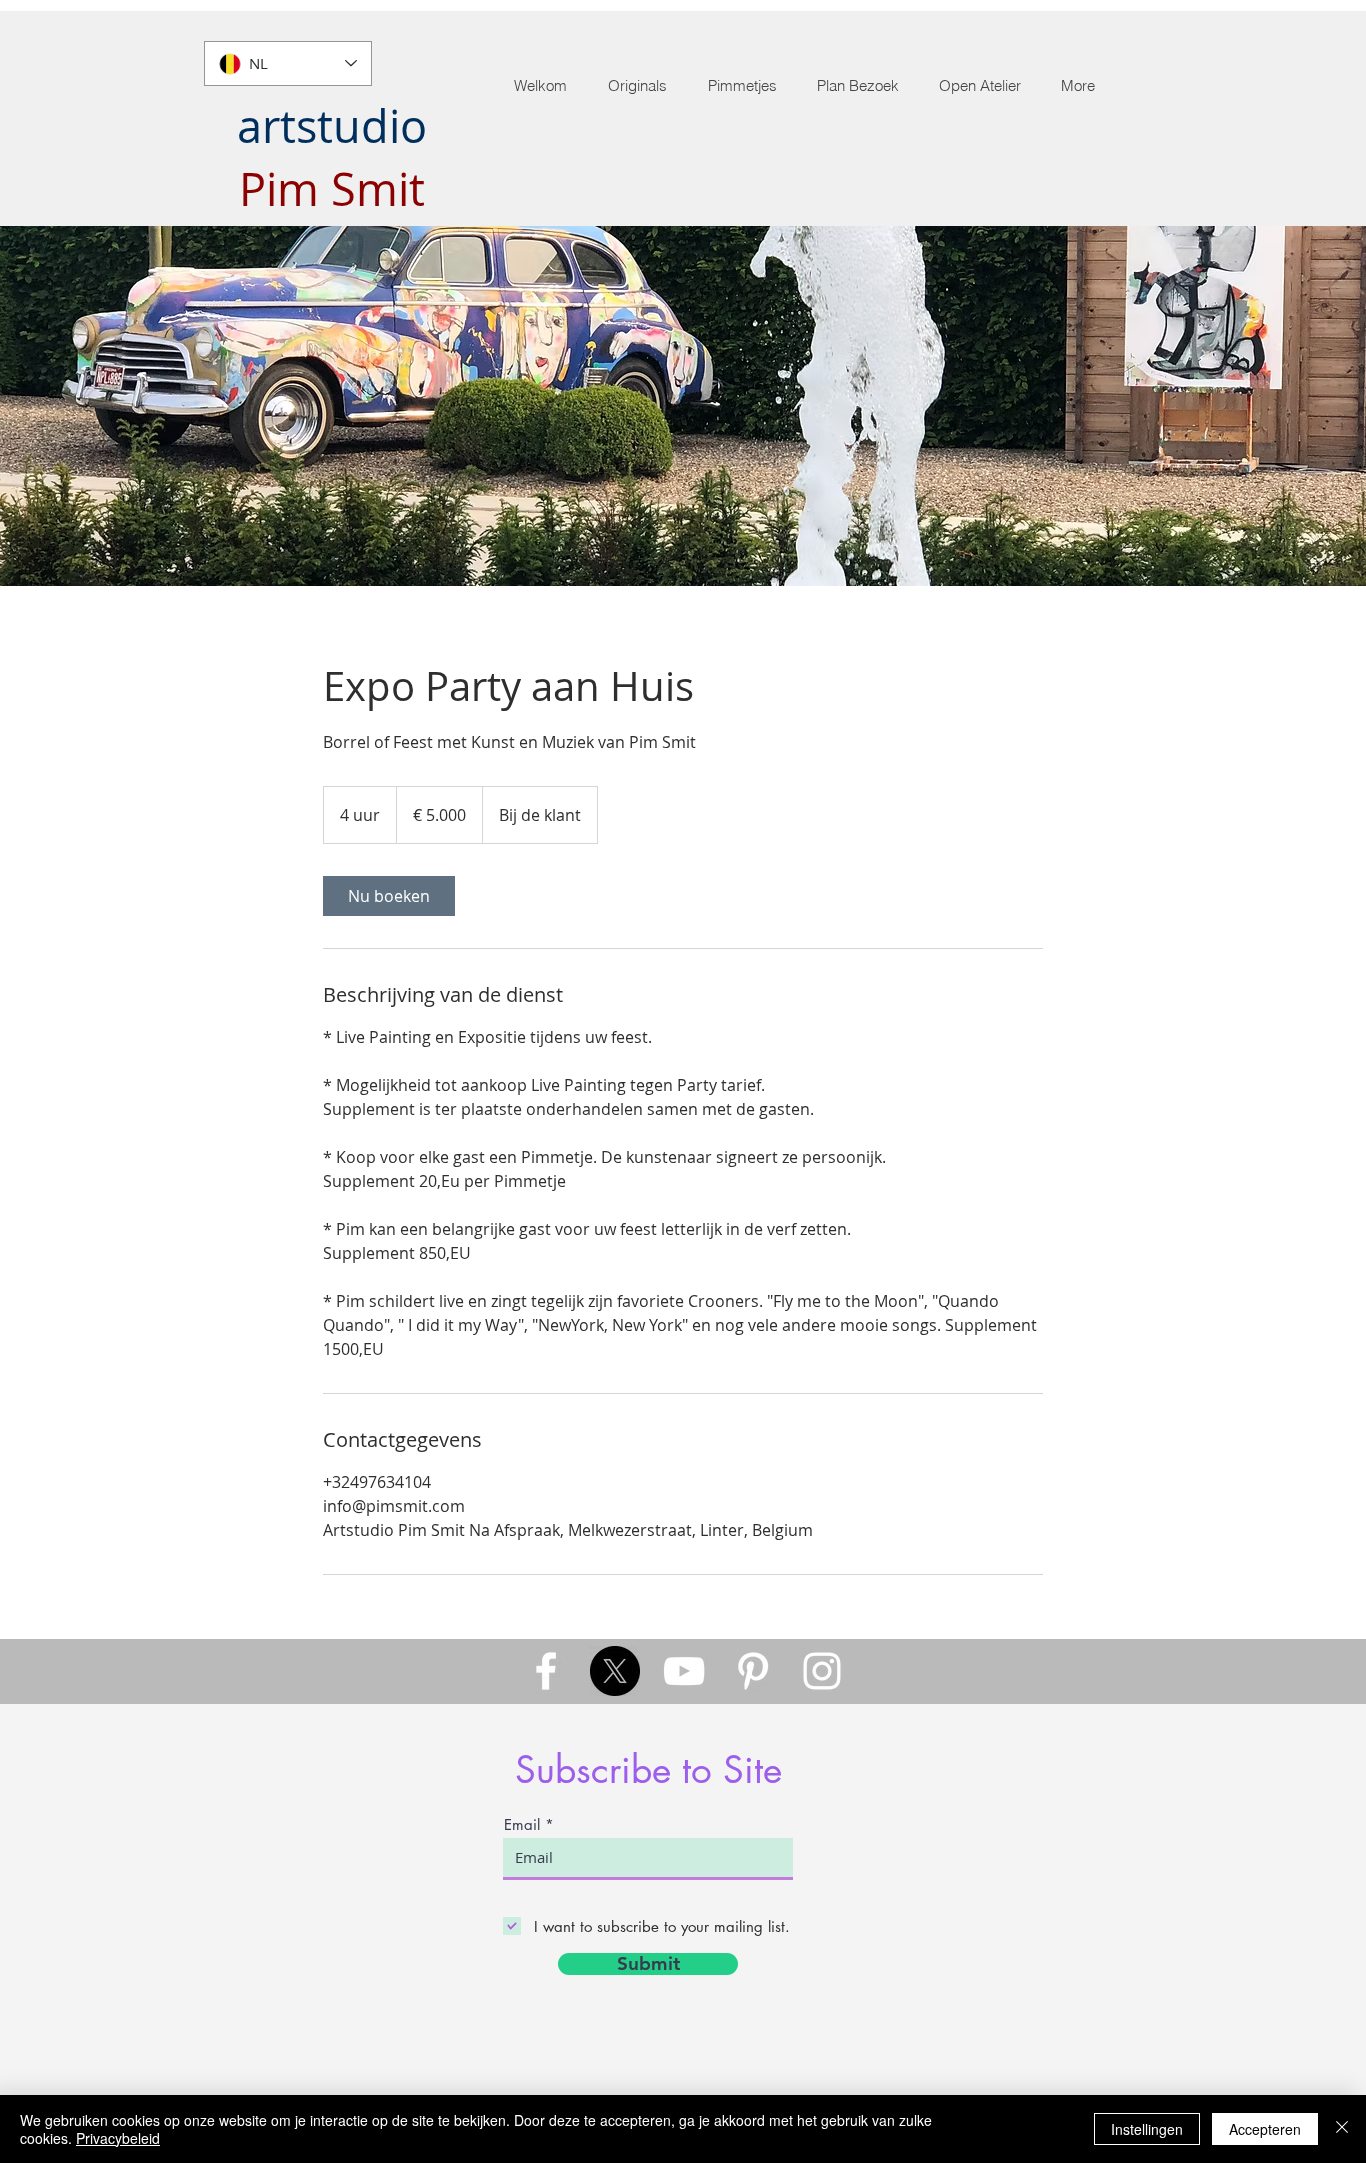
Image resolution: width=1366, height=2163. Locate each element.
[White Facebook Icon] (546, 1671)
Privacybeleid (118, 2138)
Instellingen (1147, 2129)
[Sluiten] (1342, 2129)
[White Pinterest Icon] (753, 1671)
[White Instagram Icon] (822, 1671)
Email (522, 1824)
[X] (615, 1671)
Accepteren (1265, 2129)
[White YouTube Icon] (684, 1671)
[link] (389, 896)
